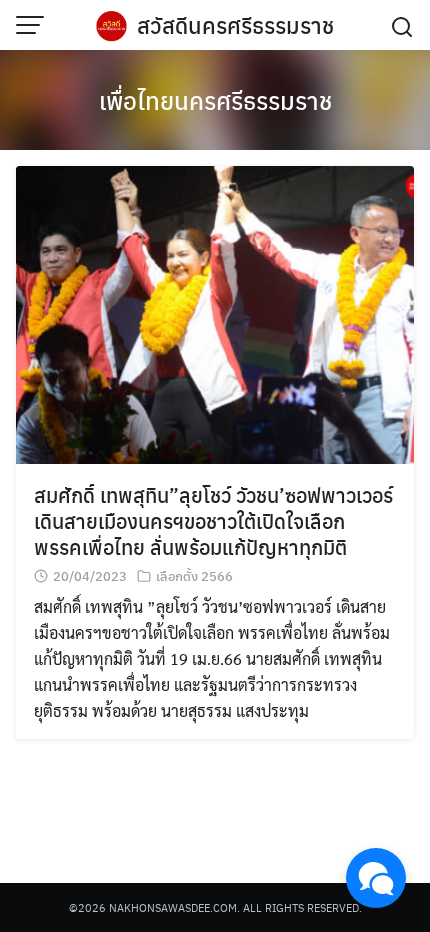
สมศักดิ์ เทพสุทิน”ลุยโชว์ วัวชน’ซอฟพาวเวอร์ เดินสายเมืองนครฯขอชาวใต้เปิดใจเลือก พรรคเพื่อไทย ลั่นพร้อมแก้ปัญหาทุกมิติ (213, 520)
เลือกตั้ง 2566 (194, 575)
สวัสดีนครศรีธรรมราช (235, 25)
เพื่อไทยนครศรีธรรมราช (215, 100)
